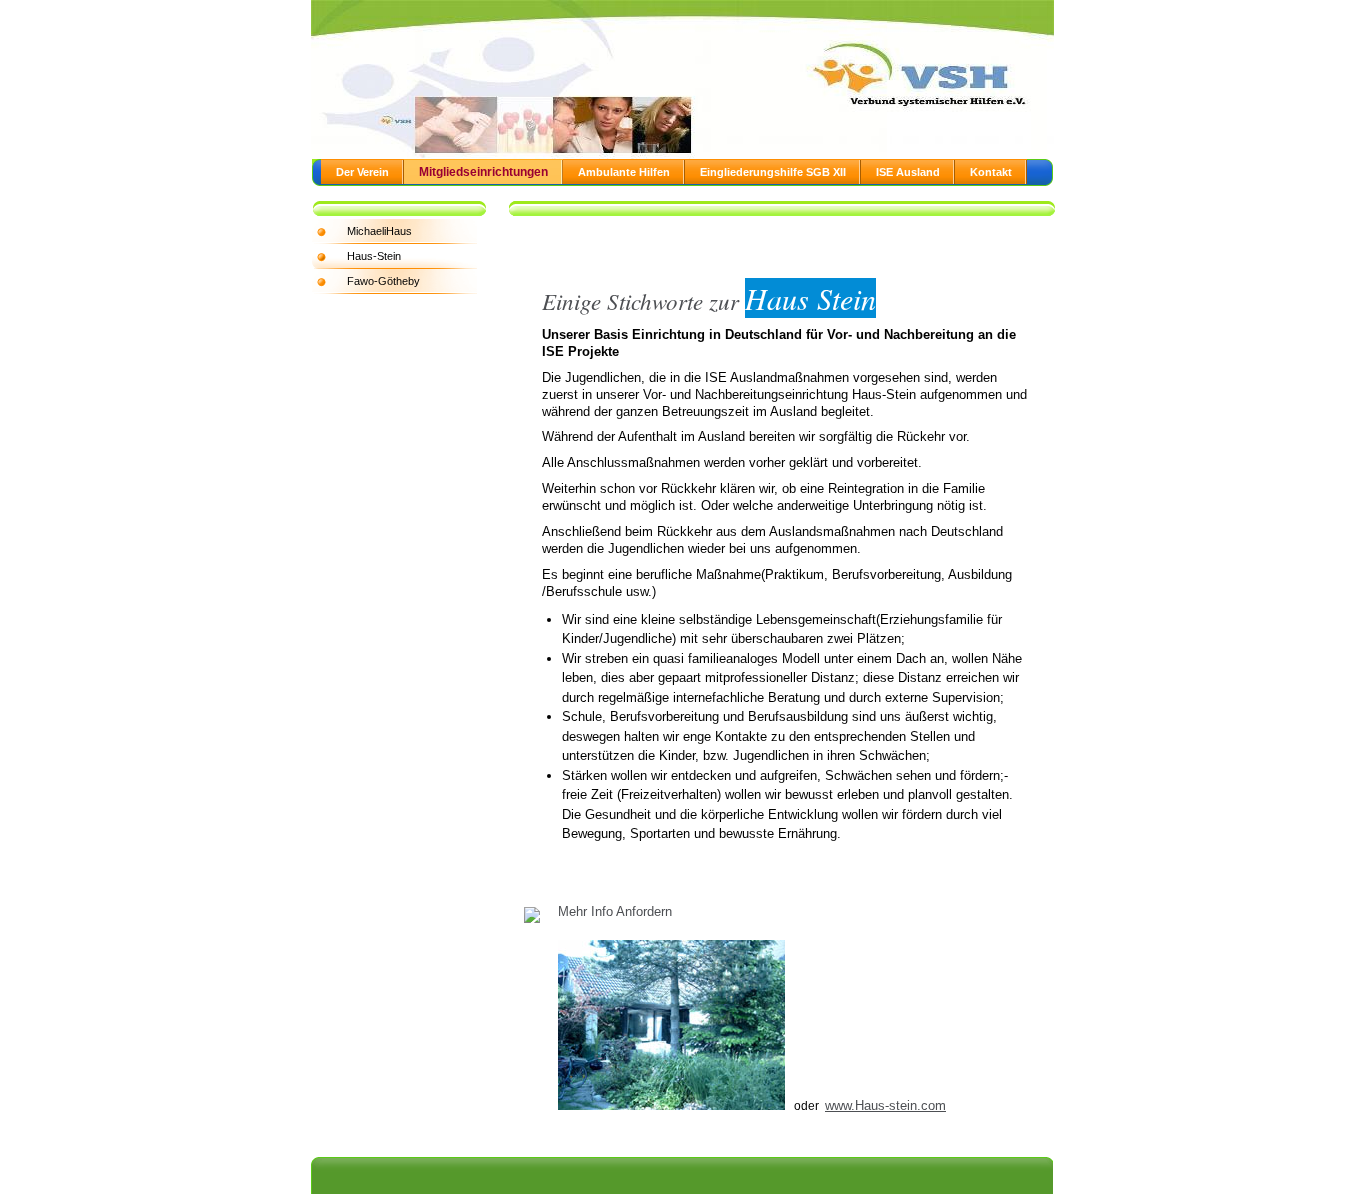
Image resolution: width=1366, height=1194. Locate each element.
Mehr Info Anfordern (617, 911)
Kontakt (991, 172)
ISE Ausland (908, 172)
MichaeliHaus (379, 231)
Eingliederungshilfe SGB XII (773, 172)
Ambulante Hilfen (624, 172)
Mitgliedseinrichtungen (483, 172)
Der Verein (362, 172)
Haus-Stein (374, 256)
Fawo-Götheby (383, 281)
